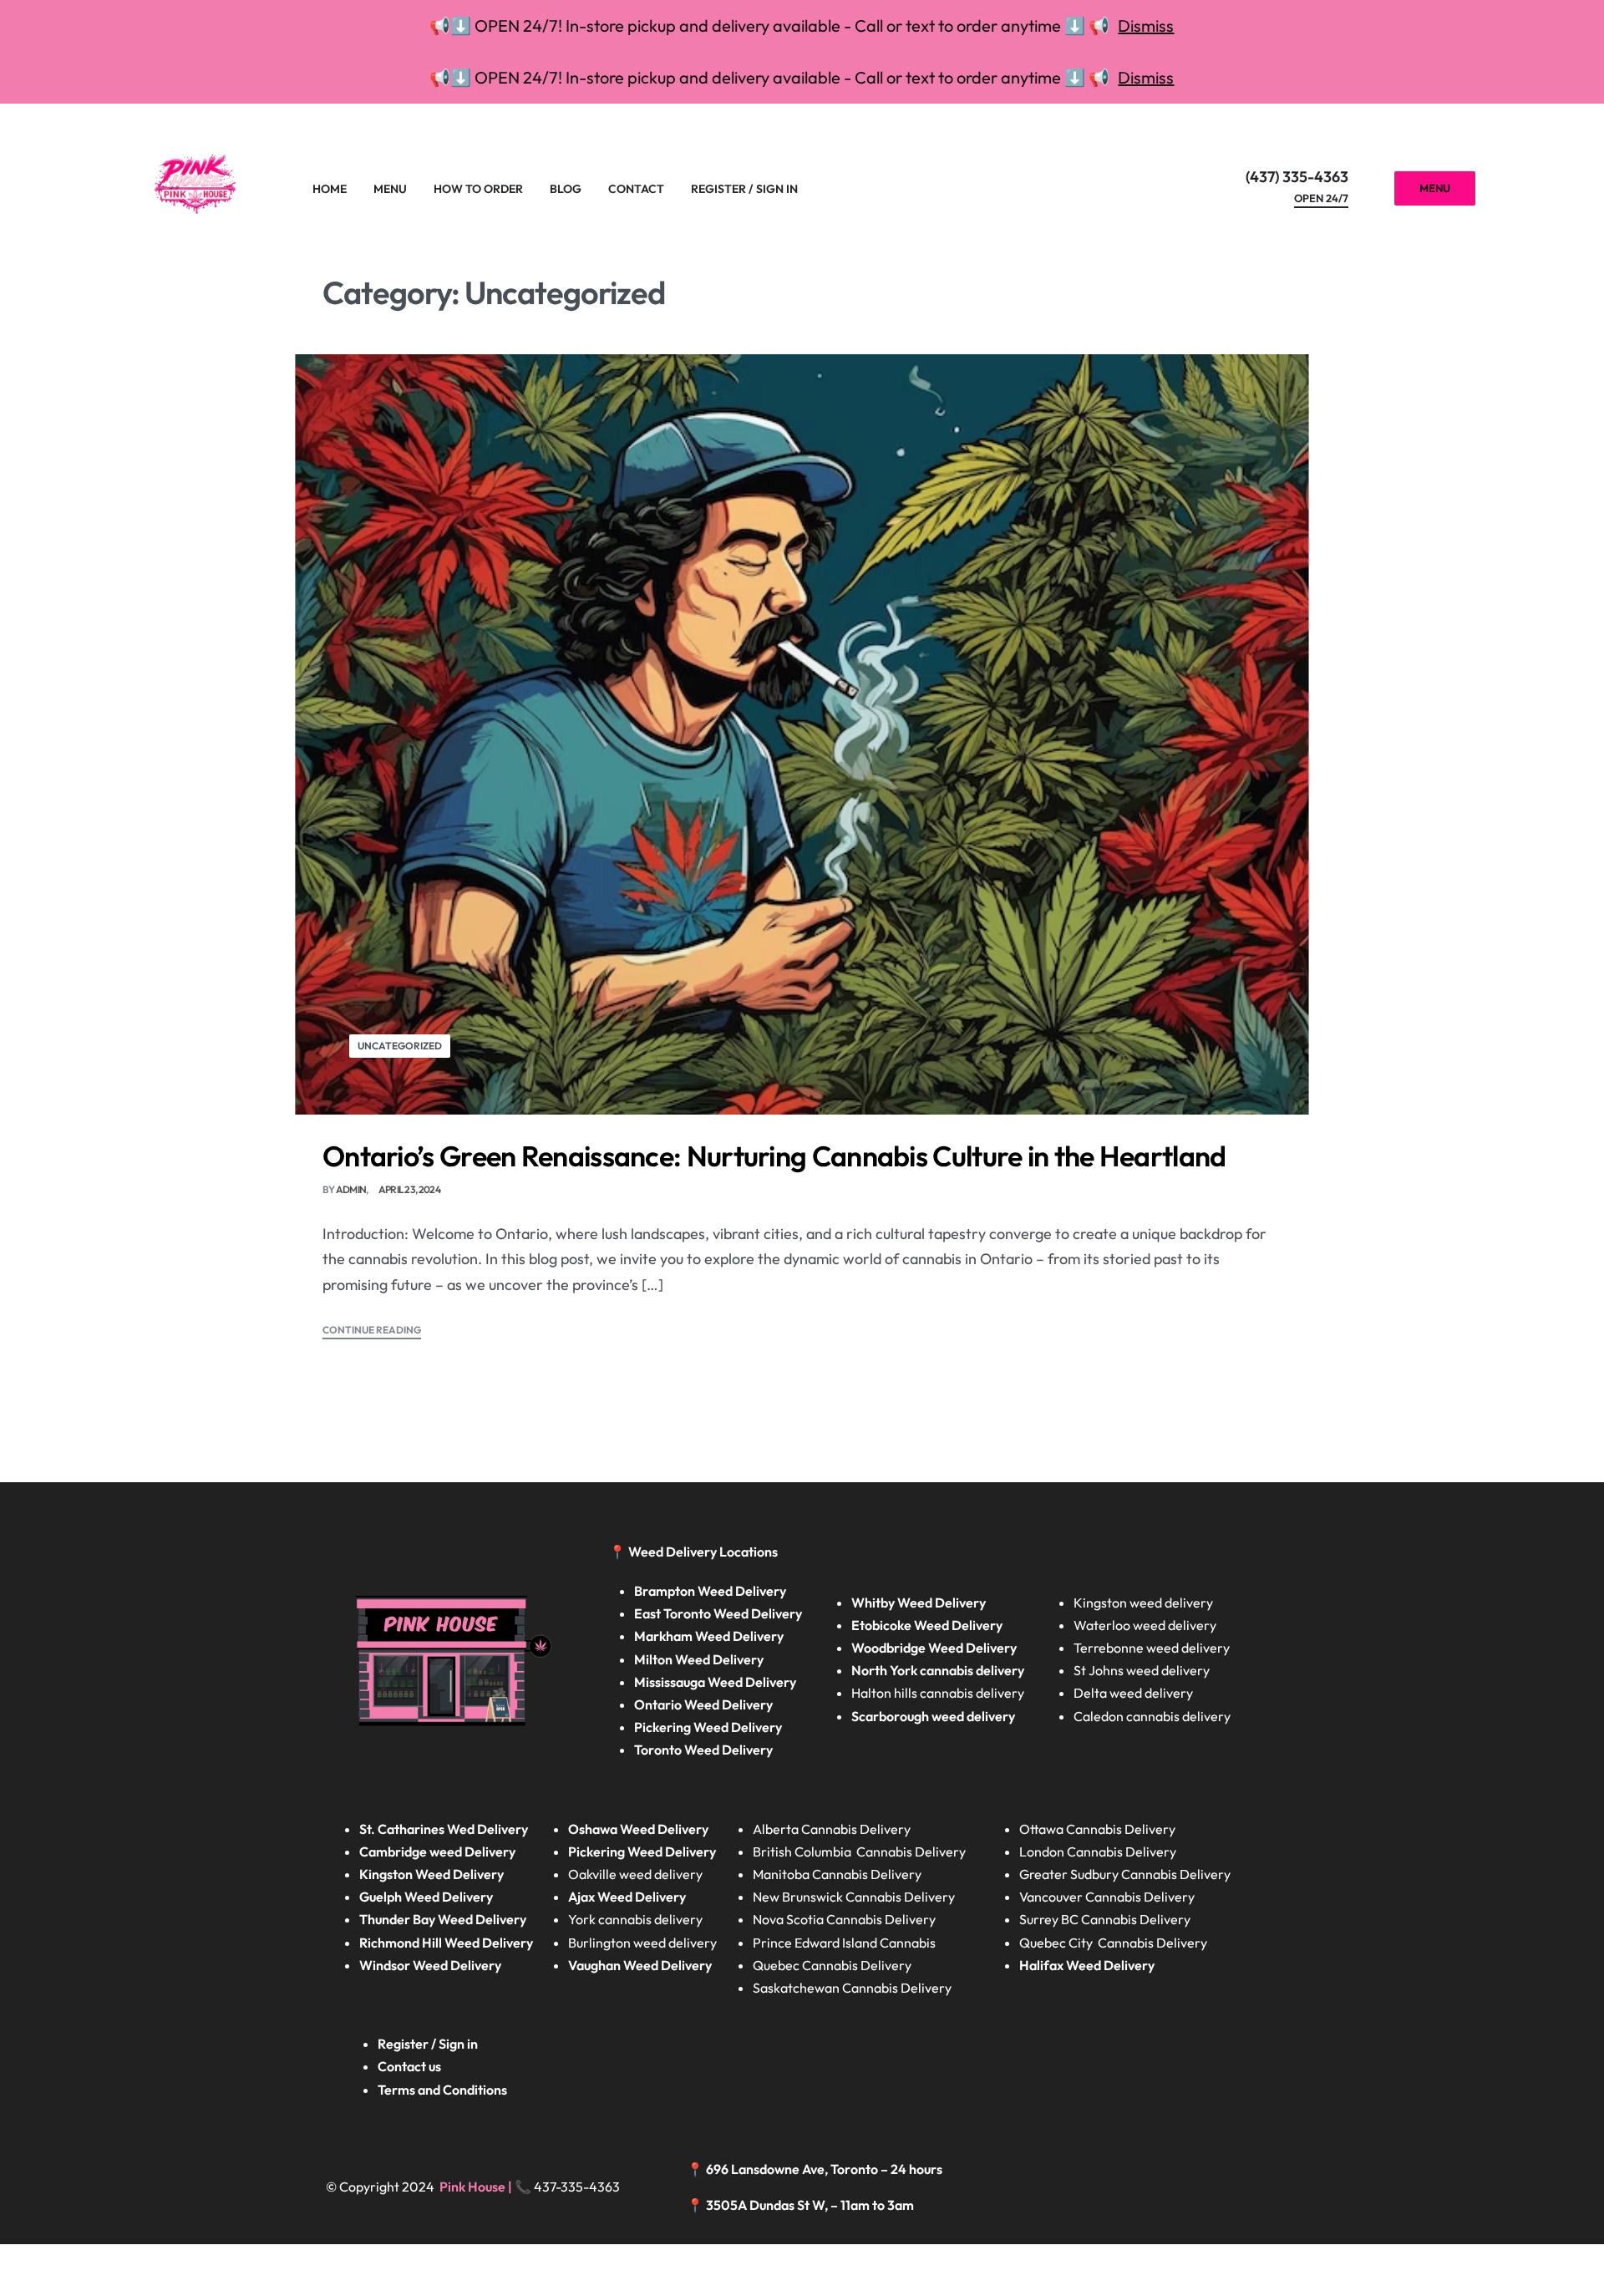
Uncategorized (400, 1046)
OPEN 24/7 (1321, 199)
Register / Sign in (428, 2044)
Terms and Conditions (442, 2090)
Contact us (409, 2066)
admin (351, 1189)
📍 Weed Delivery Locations (695, 1552)
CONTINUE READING (372, 1331)
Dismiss (1146, 25)
